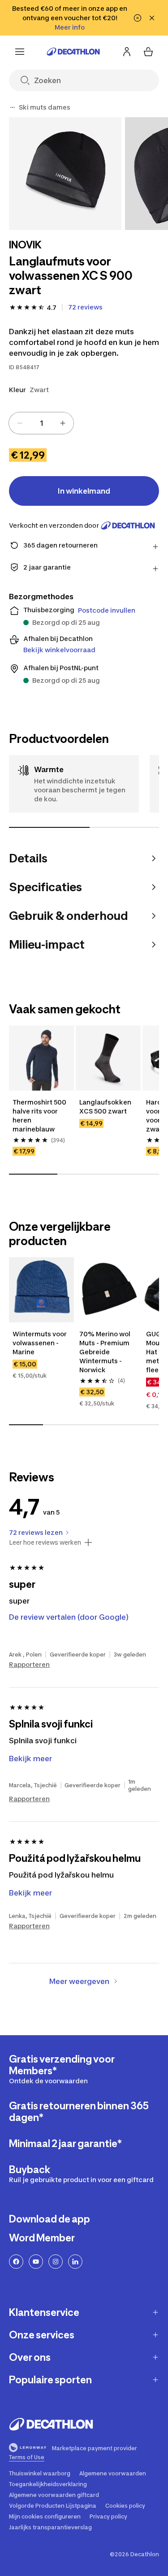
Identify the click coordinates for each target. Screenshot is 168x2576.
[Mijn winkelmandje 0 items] (148, 52)
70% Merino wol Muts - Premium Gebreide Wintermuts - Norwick (106, 1352)
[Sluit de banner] (152, 18)
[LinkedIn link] (75, 2262)
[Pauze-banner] (138, 18)
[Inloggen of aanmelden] (127, 52)
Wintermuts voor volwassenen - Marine (40, 1343)
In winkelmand (84, 491)
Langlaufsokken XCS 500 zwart (106, 1107)
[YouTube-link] (36, 2262)
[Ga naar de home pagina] (73, 52)
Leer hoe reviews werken (45, 1542)
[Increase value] (63, 423)
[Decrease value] (20, 423)
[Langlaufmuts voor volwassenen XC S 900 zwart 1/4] (65, 174)
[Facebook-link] (16, 2262)
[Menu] (20, 52)
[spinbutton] (41, 423)
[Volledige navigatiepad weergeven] (13, 107)
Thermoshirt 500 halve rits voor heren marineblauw (40, 1116)
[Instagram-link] (56, 2262)
